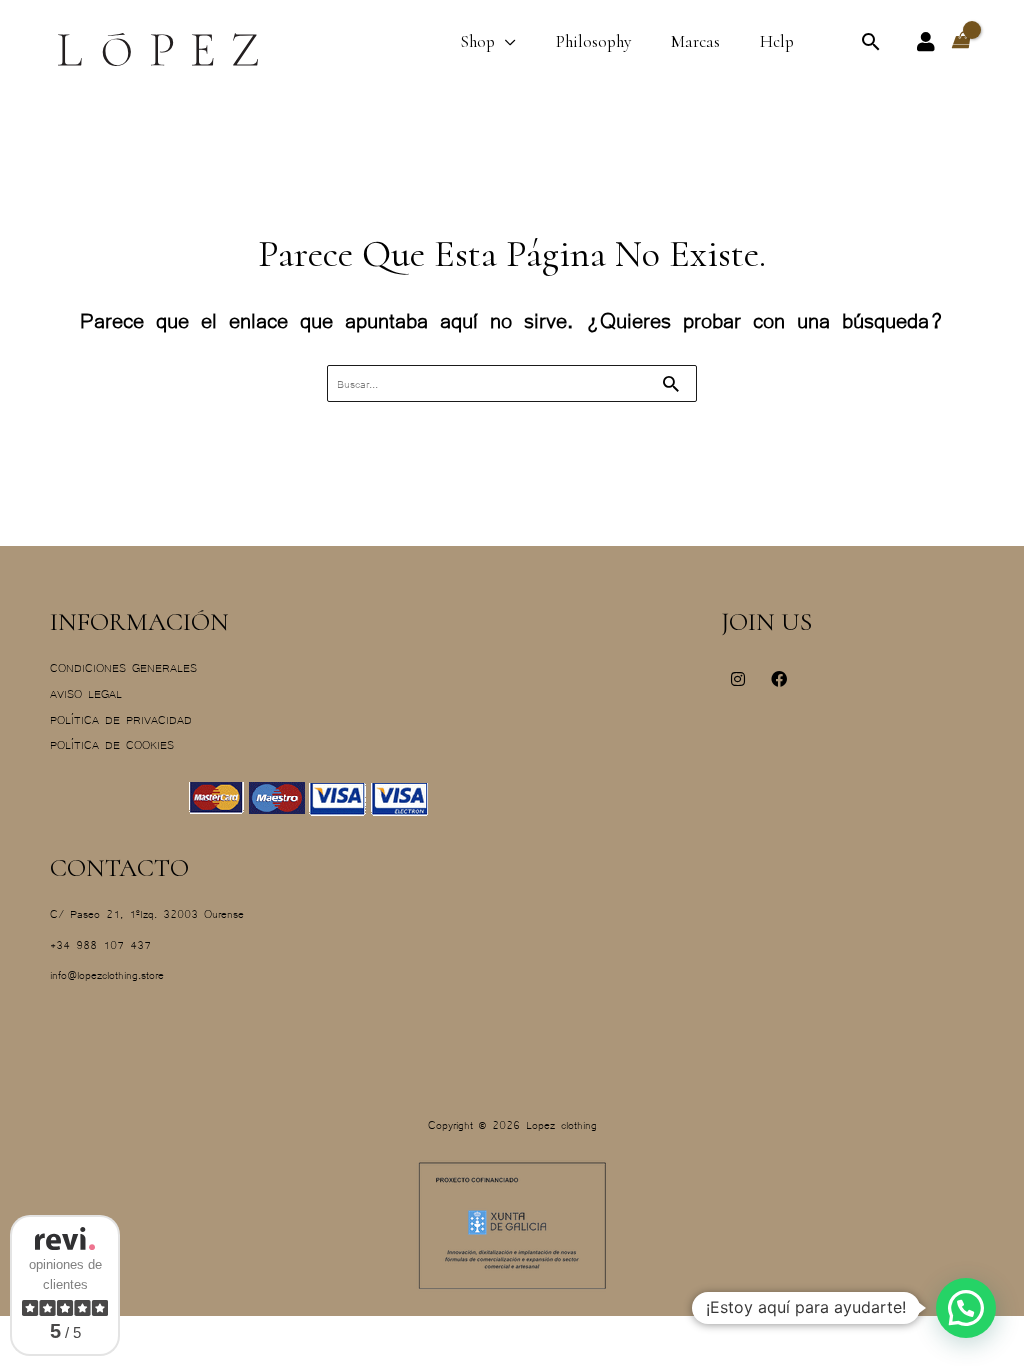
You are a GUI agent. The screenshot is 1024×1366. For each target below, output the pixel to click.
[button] (871, 42)
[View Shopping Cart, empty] (960, 40)
